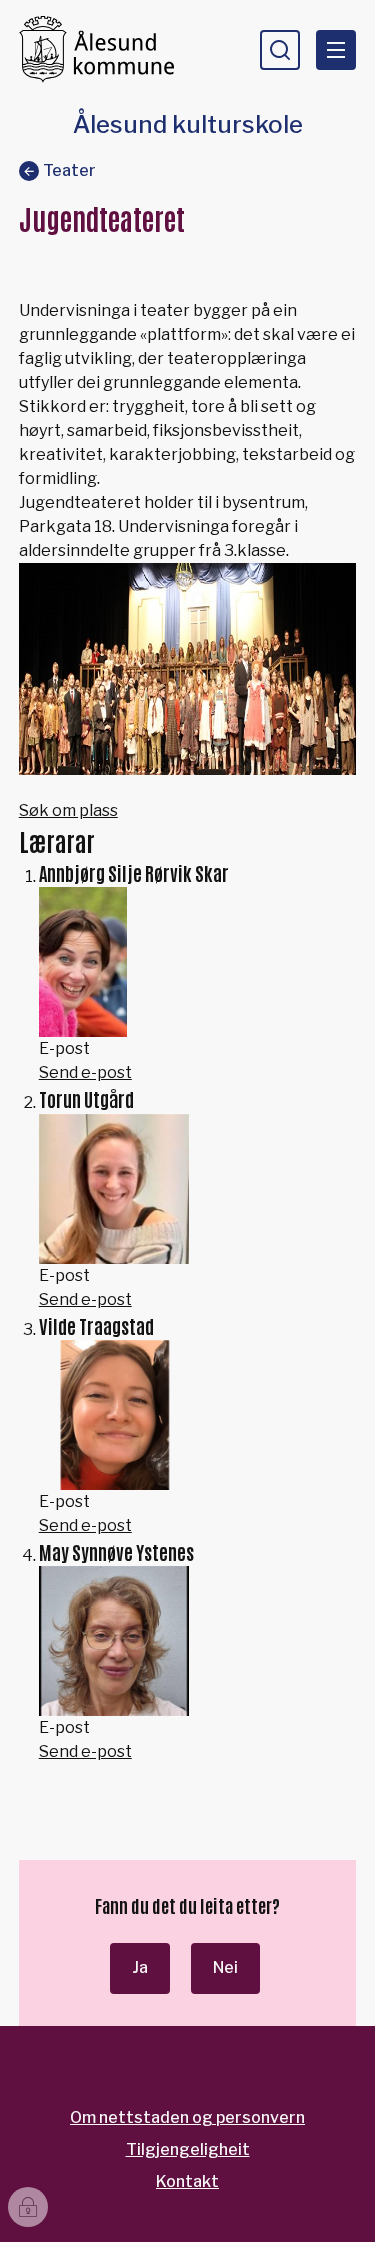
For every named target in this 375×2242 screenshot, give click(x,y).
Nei (225, 1967)
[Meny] (336, 50)
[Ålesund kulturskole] (105, 49)
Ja (140, 1967)
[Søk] (280, 50)
